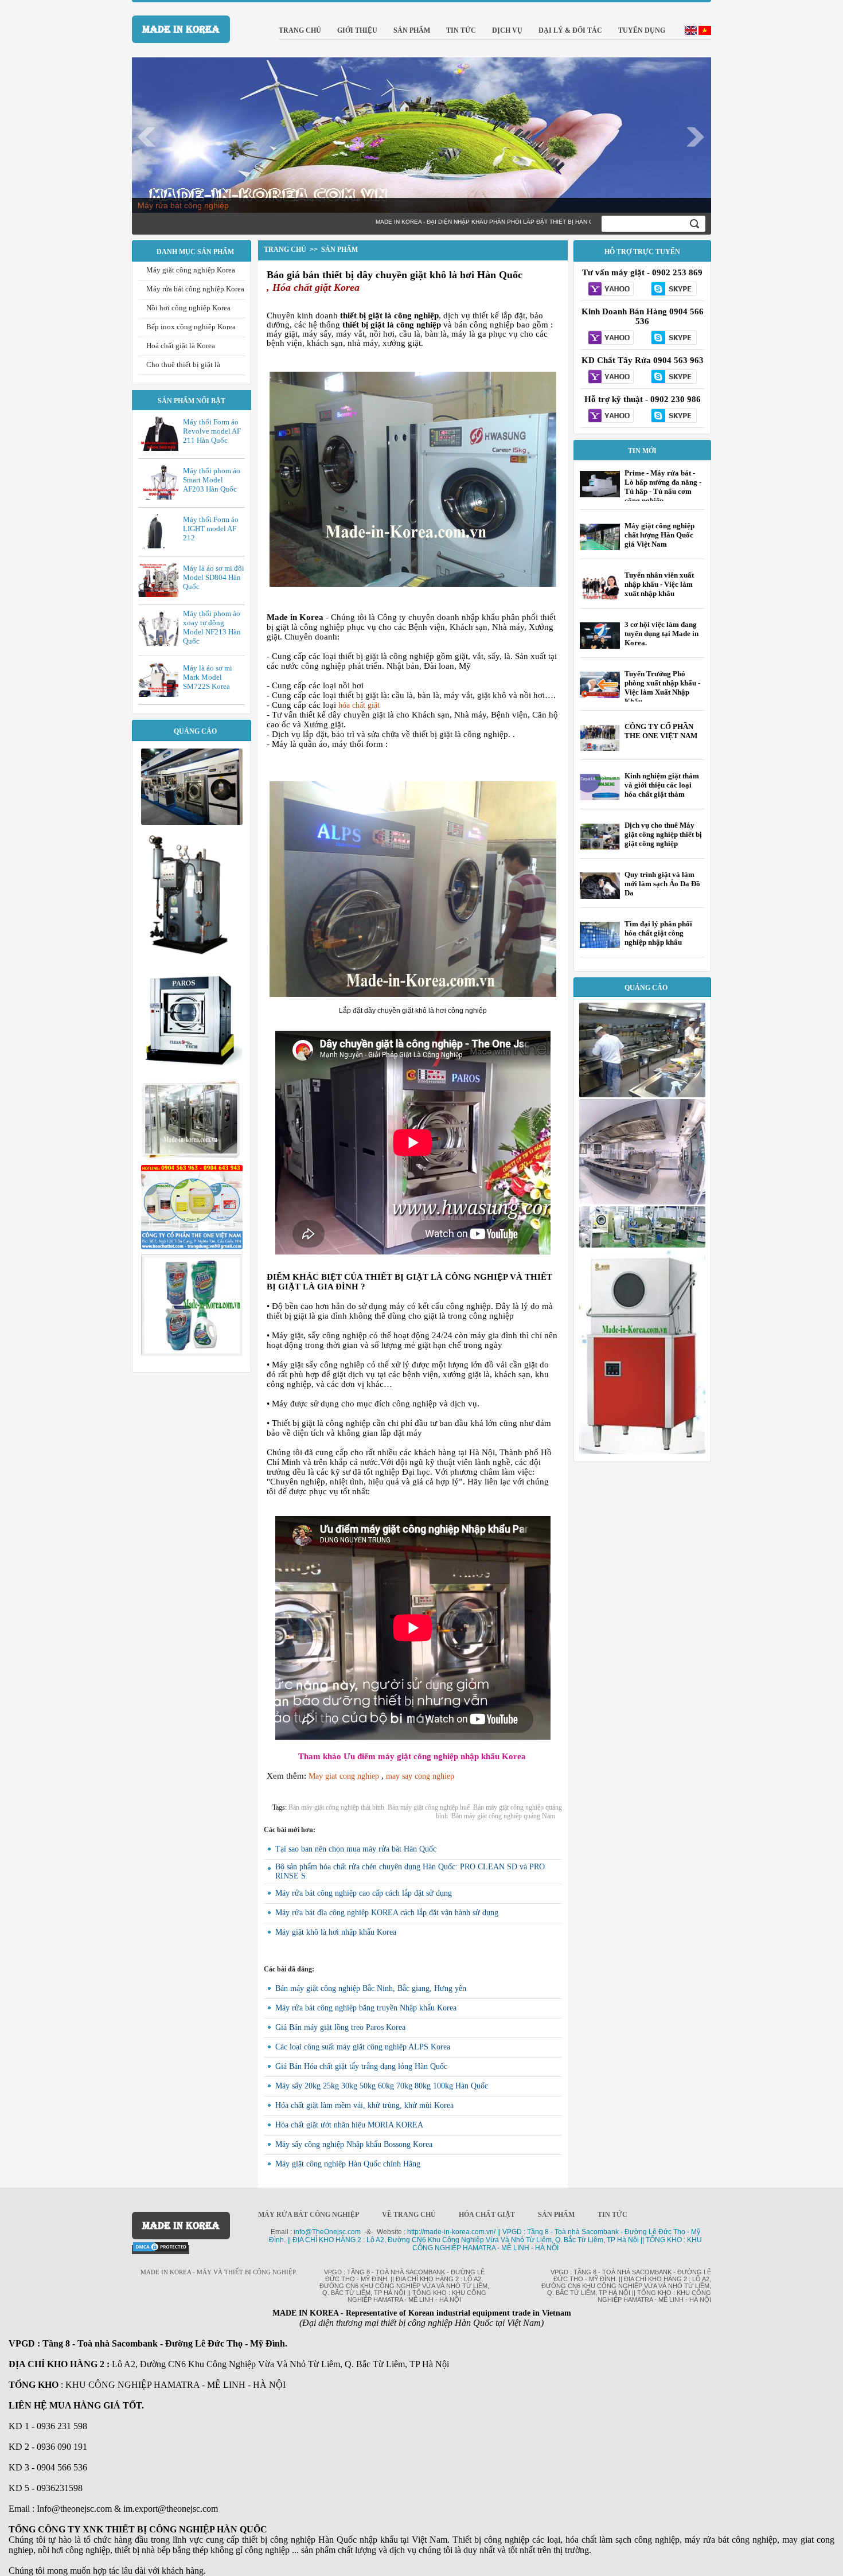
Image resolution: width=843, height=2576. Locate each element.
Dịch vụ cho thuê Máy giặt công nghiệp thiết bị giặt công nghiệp (663, 834)
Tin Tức (612, 2215)
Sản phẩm (556, 2215)
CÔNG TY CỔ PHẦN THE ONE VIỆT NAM (661, 731)
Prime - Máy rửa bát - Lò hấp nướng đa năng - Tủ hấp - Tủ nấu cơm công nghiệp (663, 487)
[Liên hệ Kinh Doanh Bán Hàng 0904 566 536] (611, 338)
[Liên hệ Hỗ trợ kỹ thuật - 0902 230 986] (611, 416)
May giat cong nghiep (344, 1776)
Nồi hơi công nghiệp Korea (188, 308)
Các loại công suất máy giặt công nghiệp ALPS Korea (363, 2047)
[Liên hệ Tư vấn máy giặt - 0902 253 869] (611, 290)
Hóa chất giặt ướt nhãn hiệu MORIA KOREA (349, 2125)
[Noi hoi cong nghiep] (192, 959)
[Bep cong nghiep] (642, 1202)
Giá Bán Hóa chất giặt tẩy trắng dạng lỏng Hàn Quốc (361, 2066)
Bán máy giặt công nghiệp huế (429, 1807)
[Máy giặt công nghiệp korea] (192, 822)
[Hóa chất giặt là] (642, 1245)
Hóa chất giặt (487, 2215)
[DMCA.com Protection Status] (161, 2250)
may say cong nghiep (420, 1776)
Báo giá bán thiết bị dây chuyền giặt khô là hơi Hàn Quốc (395, 275)
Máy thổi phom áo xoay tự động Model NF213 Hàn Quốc (212, 627)
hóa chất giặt (359, 705)
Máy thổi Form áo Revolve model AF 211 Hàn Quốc (212, 431)
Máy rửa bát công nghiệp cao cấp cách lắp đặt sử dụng (364, 1893)
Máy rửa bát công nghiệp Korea (195, 289)
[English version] (691, 32)
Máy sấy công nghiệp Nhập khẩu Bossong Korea (354, 2144)
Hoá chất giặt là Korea (181, 346)
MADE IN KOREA (181, 29)
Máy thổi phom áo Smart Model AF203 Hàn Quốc (212, 480)
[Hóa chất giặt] (192, 1353)
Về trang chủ (409, 2215)
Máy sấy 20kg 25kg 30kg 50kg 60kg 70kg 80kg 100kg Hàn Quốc (382, 2086)
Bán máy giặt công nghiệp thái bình (336, 1807)
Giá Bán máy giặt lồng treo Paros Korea (340, 2027)
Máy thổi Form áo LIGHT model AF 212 (211, 529)
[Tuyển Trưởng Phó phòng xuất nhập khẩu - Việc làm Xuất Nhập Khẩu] (600, 695)
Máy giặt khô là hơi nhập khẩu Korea (336, 1932)
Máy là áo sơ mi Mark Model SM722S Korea (208, 677)
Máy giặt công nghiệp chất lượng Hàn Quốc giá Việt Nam (659, 535)
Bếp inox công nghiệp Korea (191, 327)
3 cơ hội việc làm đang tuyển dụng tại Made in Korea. (661, 634)
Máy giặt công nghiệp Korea (191, 270)
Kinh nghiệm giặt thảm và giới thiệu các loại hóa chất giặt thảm (662, 785)
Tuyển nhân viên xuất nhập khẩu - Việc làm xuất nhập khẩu (659, 584)
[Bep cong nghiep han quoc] (642, 1094)
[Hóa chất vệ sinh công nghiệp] (192, 1246)
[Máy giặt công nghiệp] (192, 1071)
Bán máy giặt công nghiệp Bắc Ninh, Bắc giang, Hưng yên (371, 1988)
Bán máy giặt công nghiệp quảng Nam (503, 1816)
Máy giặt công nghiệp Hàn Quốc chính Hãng (348, 2164)
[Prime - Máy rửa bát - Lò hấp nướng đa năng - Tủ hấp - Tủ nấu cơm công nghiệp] (600, 497)
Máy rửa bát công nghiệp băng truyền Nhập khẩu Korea (366, 2008)
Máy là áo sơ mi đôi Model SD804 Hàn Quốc (214, 577)
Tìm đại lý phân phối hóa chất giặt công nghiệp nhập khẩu (658, 933)
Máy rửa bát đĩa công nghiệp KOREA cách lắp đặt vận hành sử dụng (387, 1913)
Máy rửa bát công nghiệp (183, 205)
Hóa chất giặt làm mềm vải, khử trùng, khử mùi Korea (364, 2105)
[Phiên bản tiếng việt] (705, 32)
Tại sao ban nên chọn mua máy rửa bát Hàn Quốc (356, 1849)
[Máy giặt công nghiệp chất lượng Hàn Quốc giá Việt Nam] (600, 548)
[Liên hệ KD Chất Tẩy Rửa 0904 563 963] (611, 377)
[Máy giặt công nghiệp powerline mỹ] (192, 1157)
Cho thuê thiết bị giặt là (183, 365)
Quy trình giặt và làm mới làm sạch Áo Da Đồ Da (662, 884)
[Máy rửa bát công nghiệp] (642, 1451)
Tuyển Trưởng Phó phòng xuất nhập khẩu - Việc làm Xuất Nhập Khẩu (662, 687)
